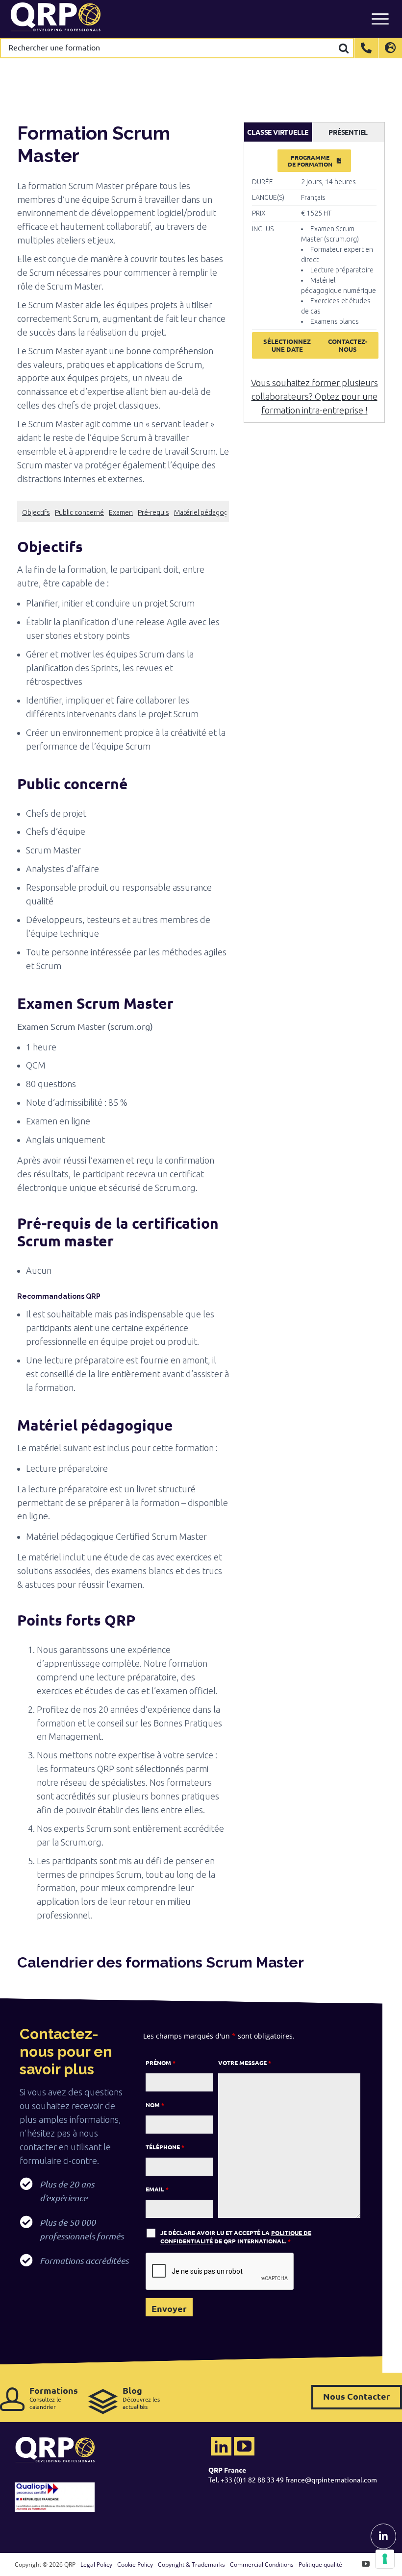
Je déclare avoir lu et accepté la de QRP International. (236, 2237)
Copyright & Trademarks (191, 2564)
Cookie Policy (135, 2564)
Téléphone (165, 2147)
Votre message (245, 2063)
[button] (123, 547)
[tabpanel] (314, 259)
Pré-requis (153, 512)
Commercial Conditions (262, 2564)
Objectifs (36, 512)
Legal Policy (96, 2564)
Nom (155, 2105)
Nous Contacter (357, 2396)
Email (157, 2189)
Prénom (161, 2063)
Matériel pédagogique (208, 512)
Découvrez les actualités (141, 2397)
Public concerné (79, 512)
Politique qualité (320, 2564)
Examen (121, 512)
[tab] (278, 132)
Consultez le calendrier (54, 2397)
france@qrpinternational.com (331, 2479)
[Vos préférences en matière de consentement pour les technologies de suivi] (385, 2559)
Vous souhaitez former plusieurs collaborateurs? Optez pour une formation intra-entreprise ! (314, 396)
